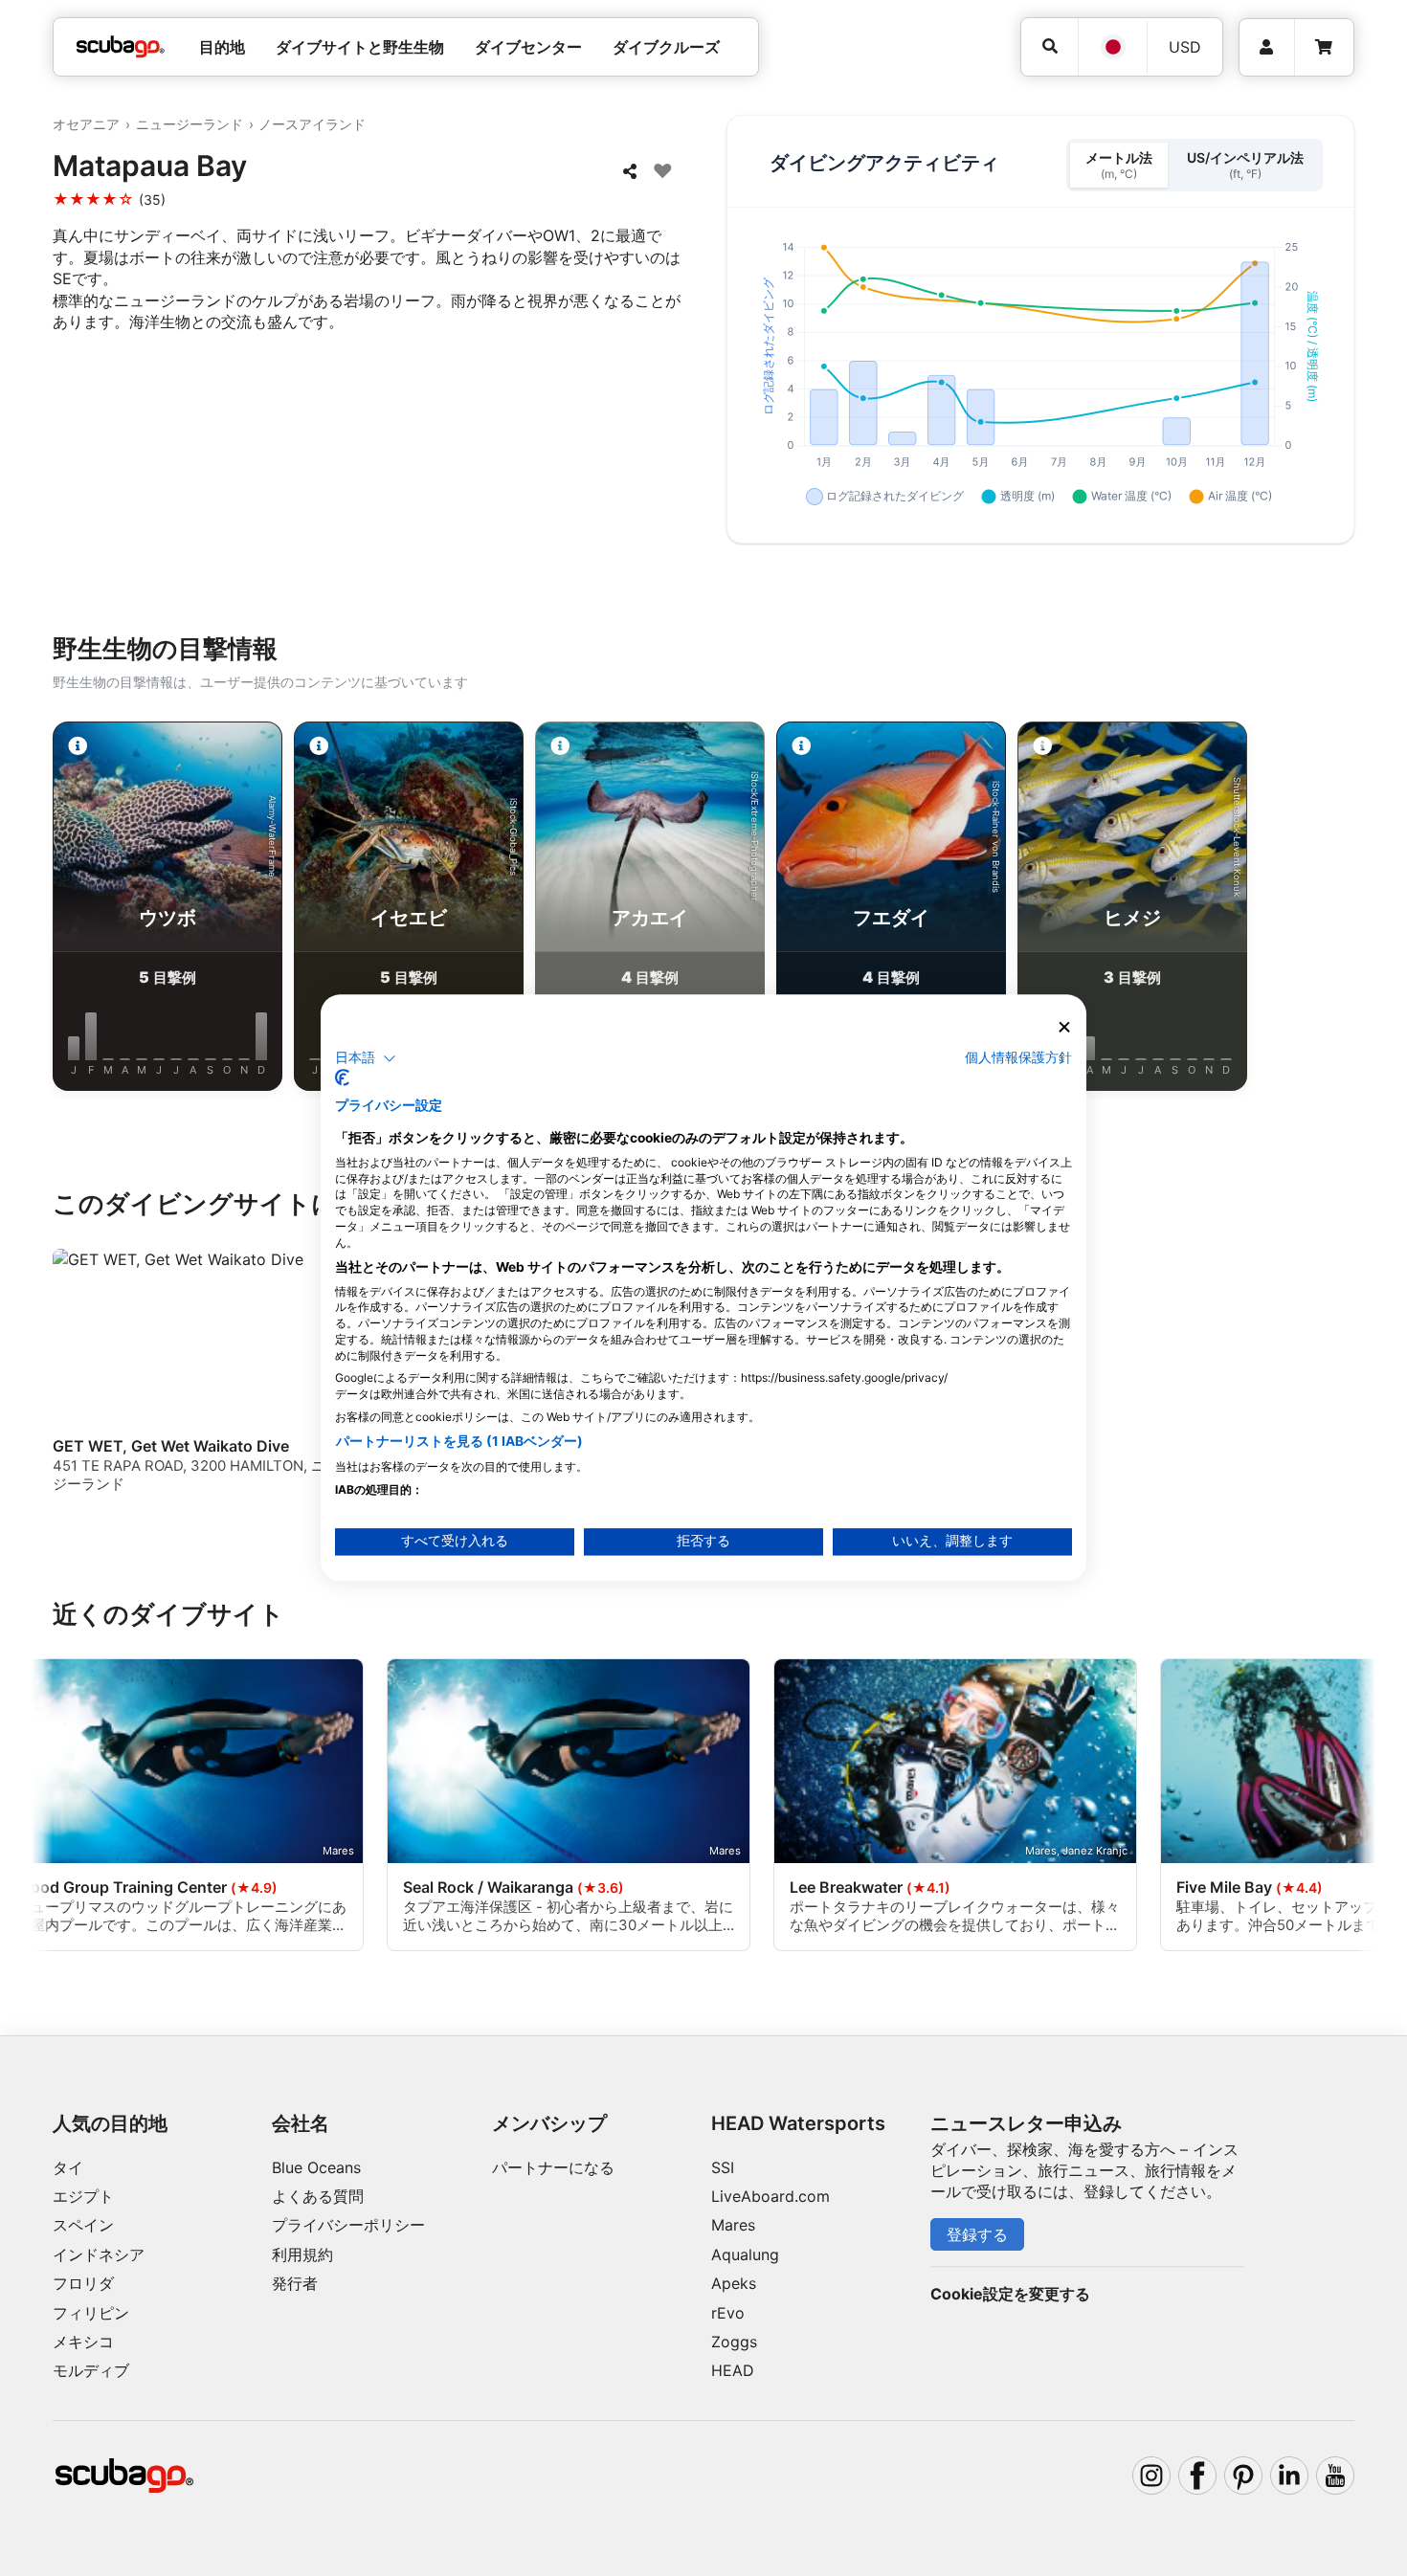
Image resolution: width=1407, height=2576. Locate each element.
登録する (977, 2234)
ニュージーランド (190, 124)
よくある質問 (318, 2196)
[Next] (1346, 910)
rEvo (728, 2313)
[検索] (1050, 46)
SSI (723, 2167)
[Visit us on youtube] (1335, 2476)
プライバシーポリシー (348, 2225)
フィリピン (91, 2313)
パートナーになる (553, 2167)
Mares (733, 2225)
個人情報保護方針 (1018, 1057)
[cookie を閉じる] (1064, 1027)
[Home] (121, 47)
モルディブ (91, 2370)
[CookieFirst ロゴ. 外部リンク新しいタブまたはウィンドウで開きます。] (342, 1078)
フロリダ (83, 2283)
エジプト (83, 2196)
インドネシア (99, 2254)
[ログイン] (1267, 47)
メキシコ (83, 2342)
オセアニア (86, 124)
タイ (68, 2167)
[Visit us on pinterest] (1243, 2476)
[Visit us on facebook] (1197, 2476)
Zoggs (734, 2342)
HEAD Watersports (798, 2123)
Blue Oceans (316, 2167)
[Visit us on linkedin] (1289, 2476)
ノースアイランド (312, 124)
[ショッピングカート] (1324, 47)
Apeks (734, 2283)
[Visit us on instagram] (1151, 2476)
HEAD (733, 2370)
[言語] (1112, 47)
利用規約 (302, 2254)
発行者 (295, 2283)
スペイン (83, 2225)
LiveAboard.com (770, 2196)
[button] (366, 1058)
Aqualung (745, 2254)
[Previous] (61, 910)
